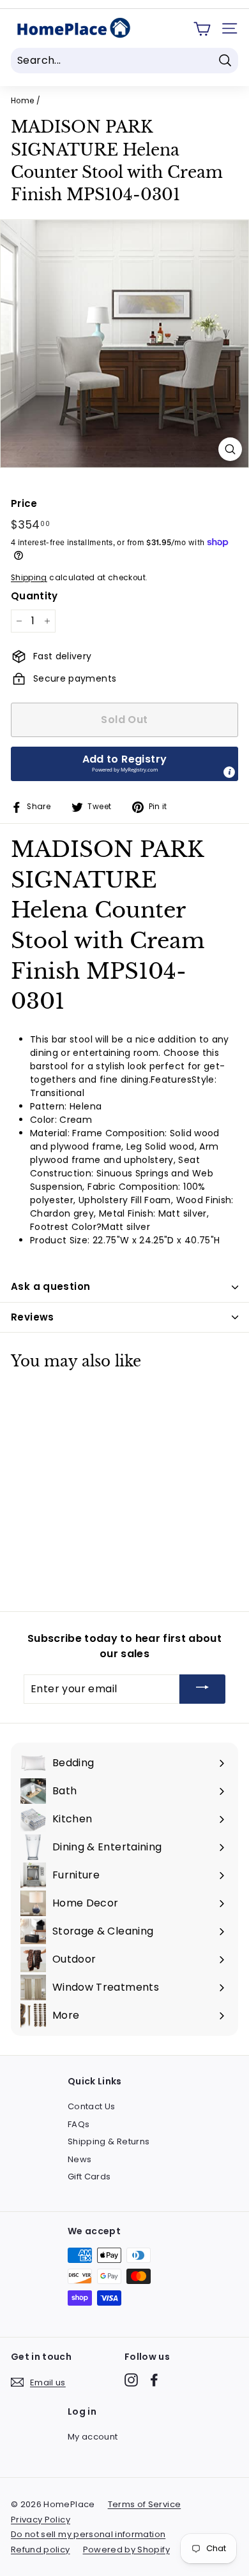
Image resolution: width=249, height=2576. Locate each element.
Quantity (34, 596)
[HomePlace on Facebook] (154, 2380)
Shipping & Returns (109, 2141)
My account (93, 2437)
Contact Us (92, 2106)
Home (22, 101)
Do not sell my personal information (88, 2534)
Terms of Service (145, 2504)
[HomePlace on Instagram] (131, 2380)
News (79, 2159)
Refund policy (41, 2550)
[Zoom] (230, 449)
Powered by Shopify (126, 2550)
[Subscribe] (202, 1689)
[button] (124, 764)
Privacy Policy (41, 2520)
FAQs (79, 2124)
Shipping (29, 578)
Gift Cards (89, 2177)
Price (24, 503)
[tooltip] (229, 772)
